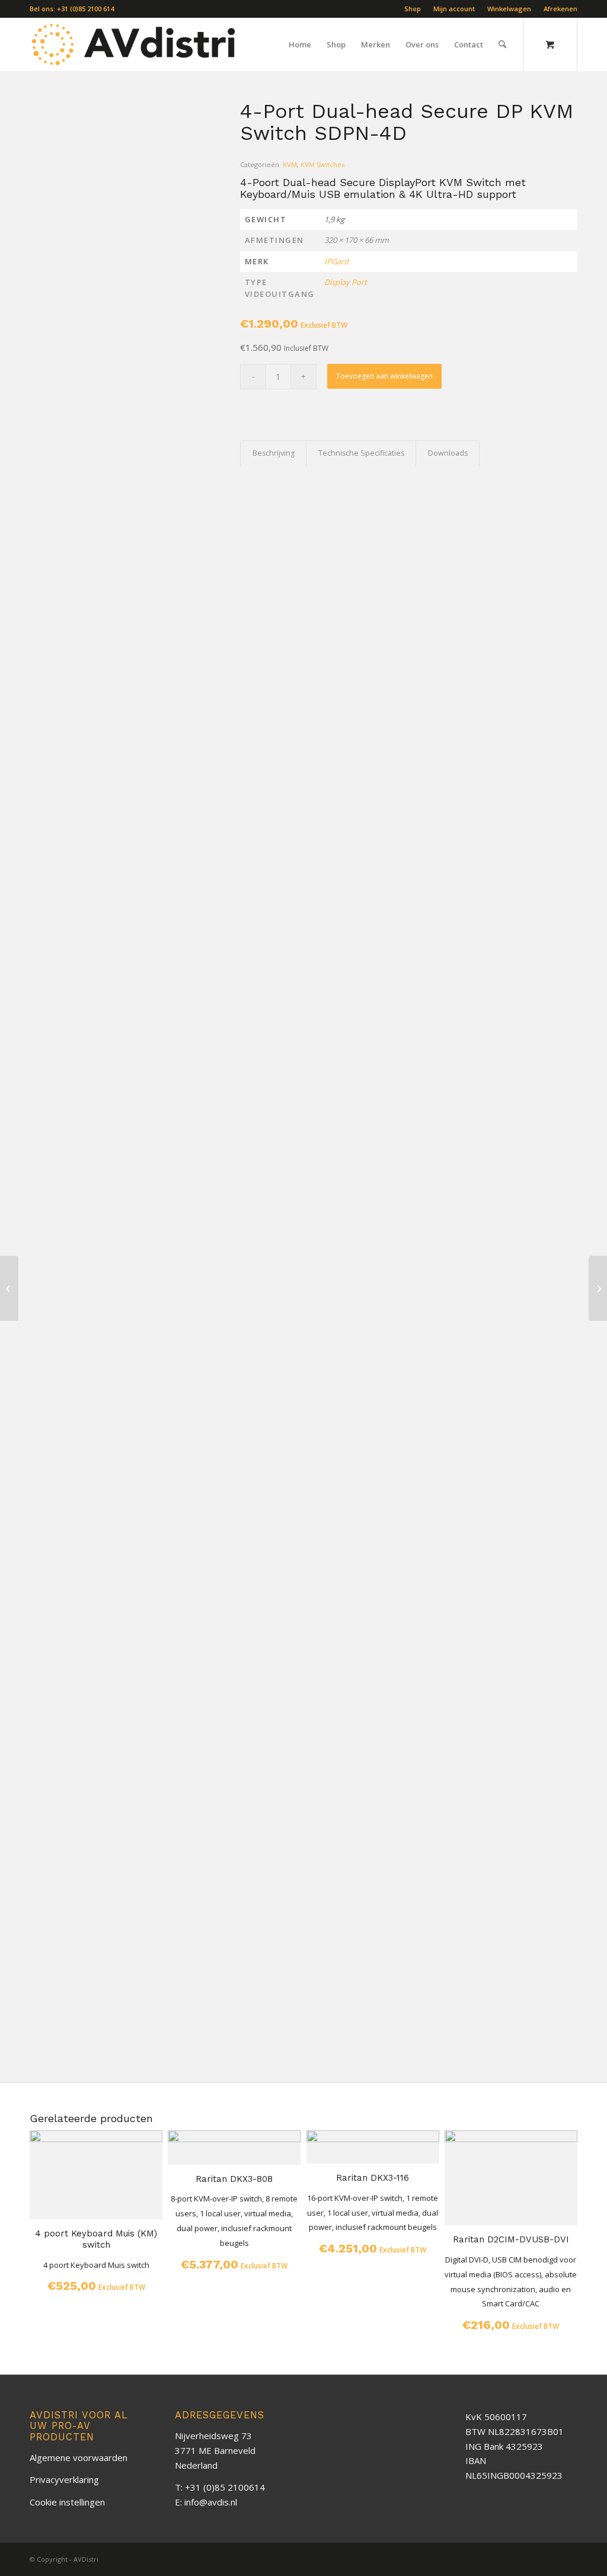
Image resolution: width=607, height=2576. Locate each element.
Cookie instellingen (67, 2502)
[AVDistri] (134, 44)
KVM (290, 164)
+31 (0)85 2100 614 (85, 9)
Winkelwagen (509, 9)
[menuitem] (413, 9)
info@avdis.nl (211, 2502)
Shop (413, 9)
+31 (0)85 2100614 (225, 2487)
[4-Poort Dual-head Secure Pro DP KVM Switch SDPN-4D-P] (598, 1288)
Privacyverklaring (64, 2479)
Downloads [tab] (448, 453)
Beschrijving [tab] (274, 453)
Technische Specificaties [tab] (361, 453)
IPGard (336, 261)
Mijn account (454, 9)
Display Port (346, 282)
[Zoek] (502, 44)
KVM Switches (322, 164)
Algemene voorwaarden (79, 2457)
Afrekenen (560, 9)
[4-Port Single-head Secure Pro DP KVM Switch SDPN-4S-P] (9, 1288)
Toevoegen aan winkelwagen (384, 376)
